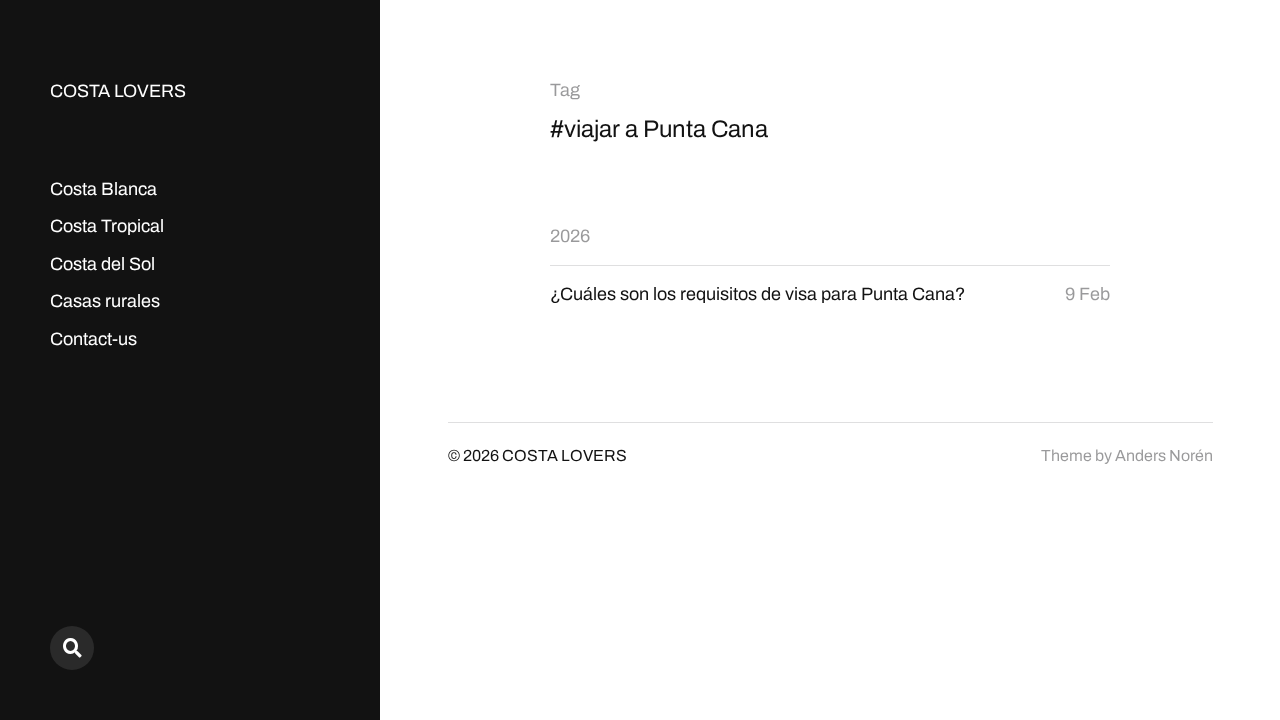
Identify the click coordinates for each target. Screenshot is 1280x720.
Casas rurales (105, 301)
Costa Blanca (103, 189)
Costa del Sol (102, 264)
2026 (570, 236)
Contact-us (93, 339)
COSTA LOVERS (118, 91)
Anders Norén (1164, 455)
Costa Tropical (107, 226)
